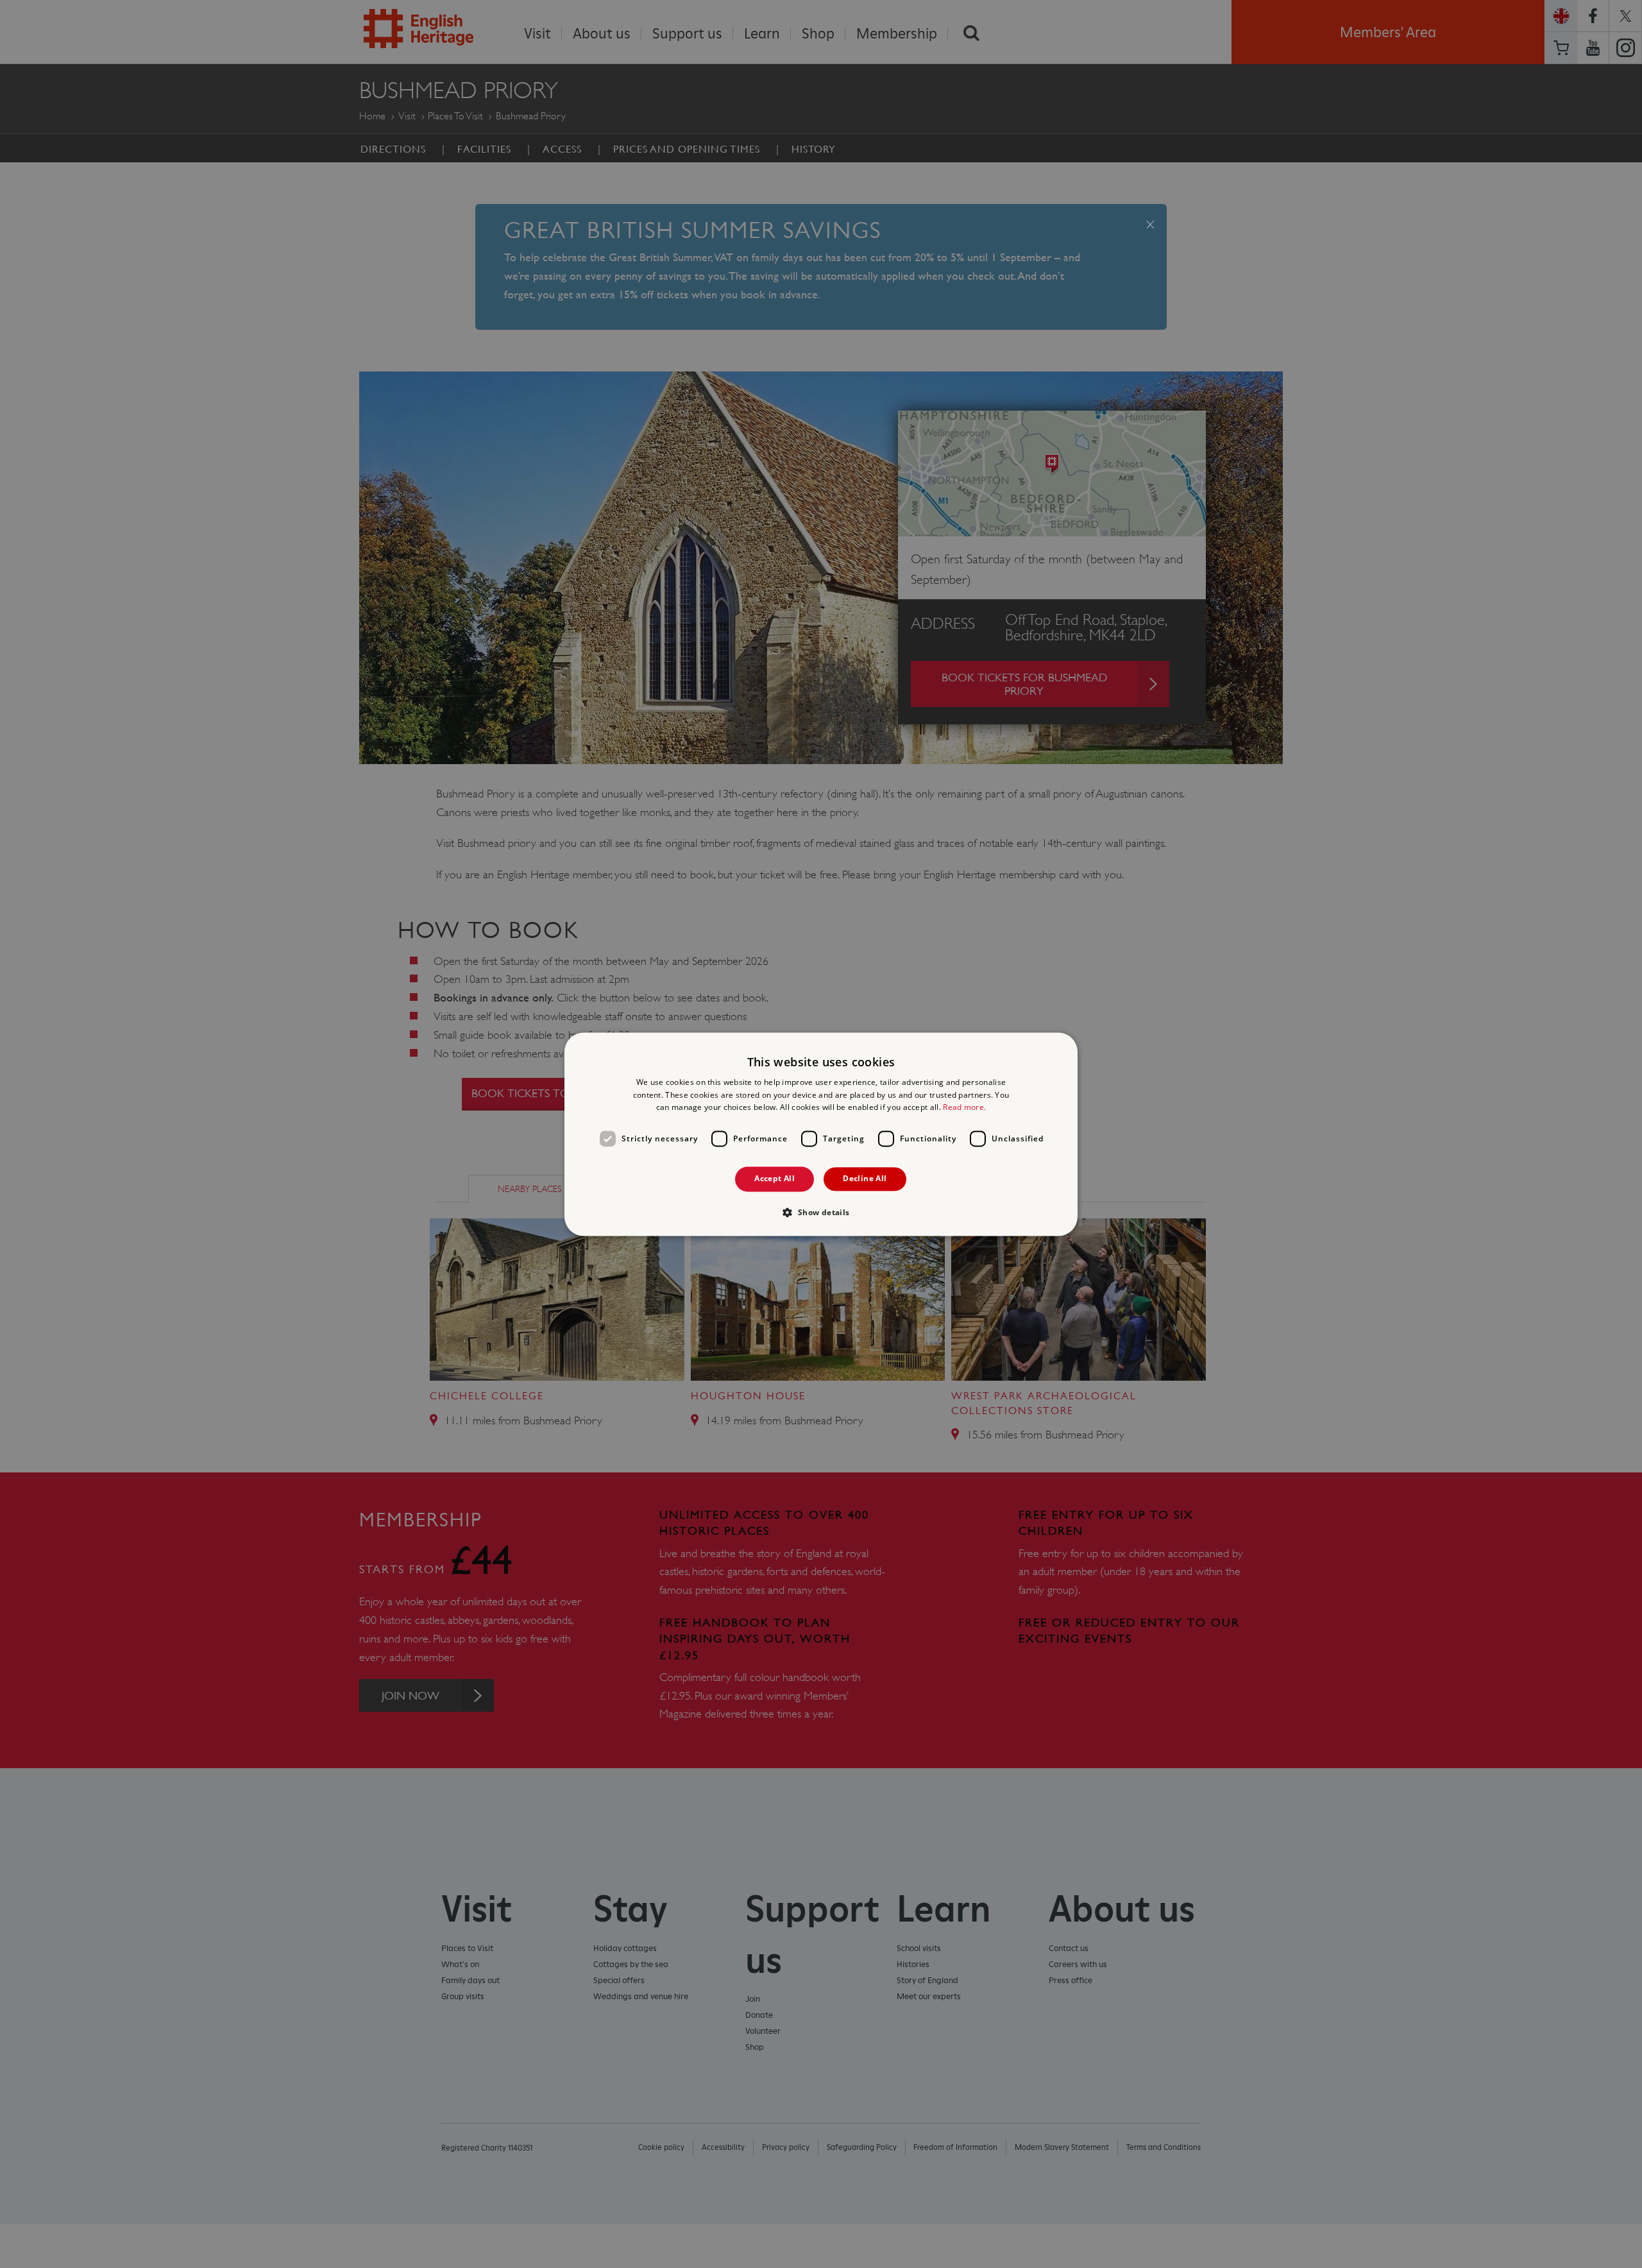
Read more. (964, 1108)
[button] (821, 1212)
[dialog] (821, 1134)
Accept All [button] (774, 1179)
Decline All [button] (865, 1179)
